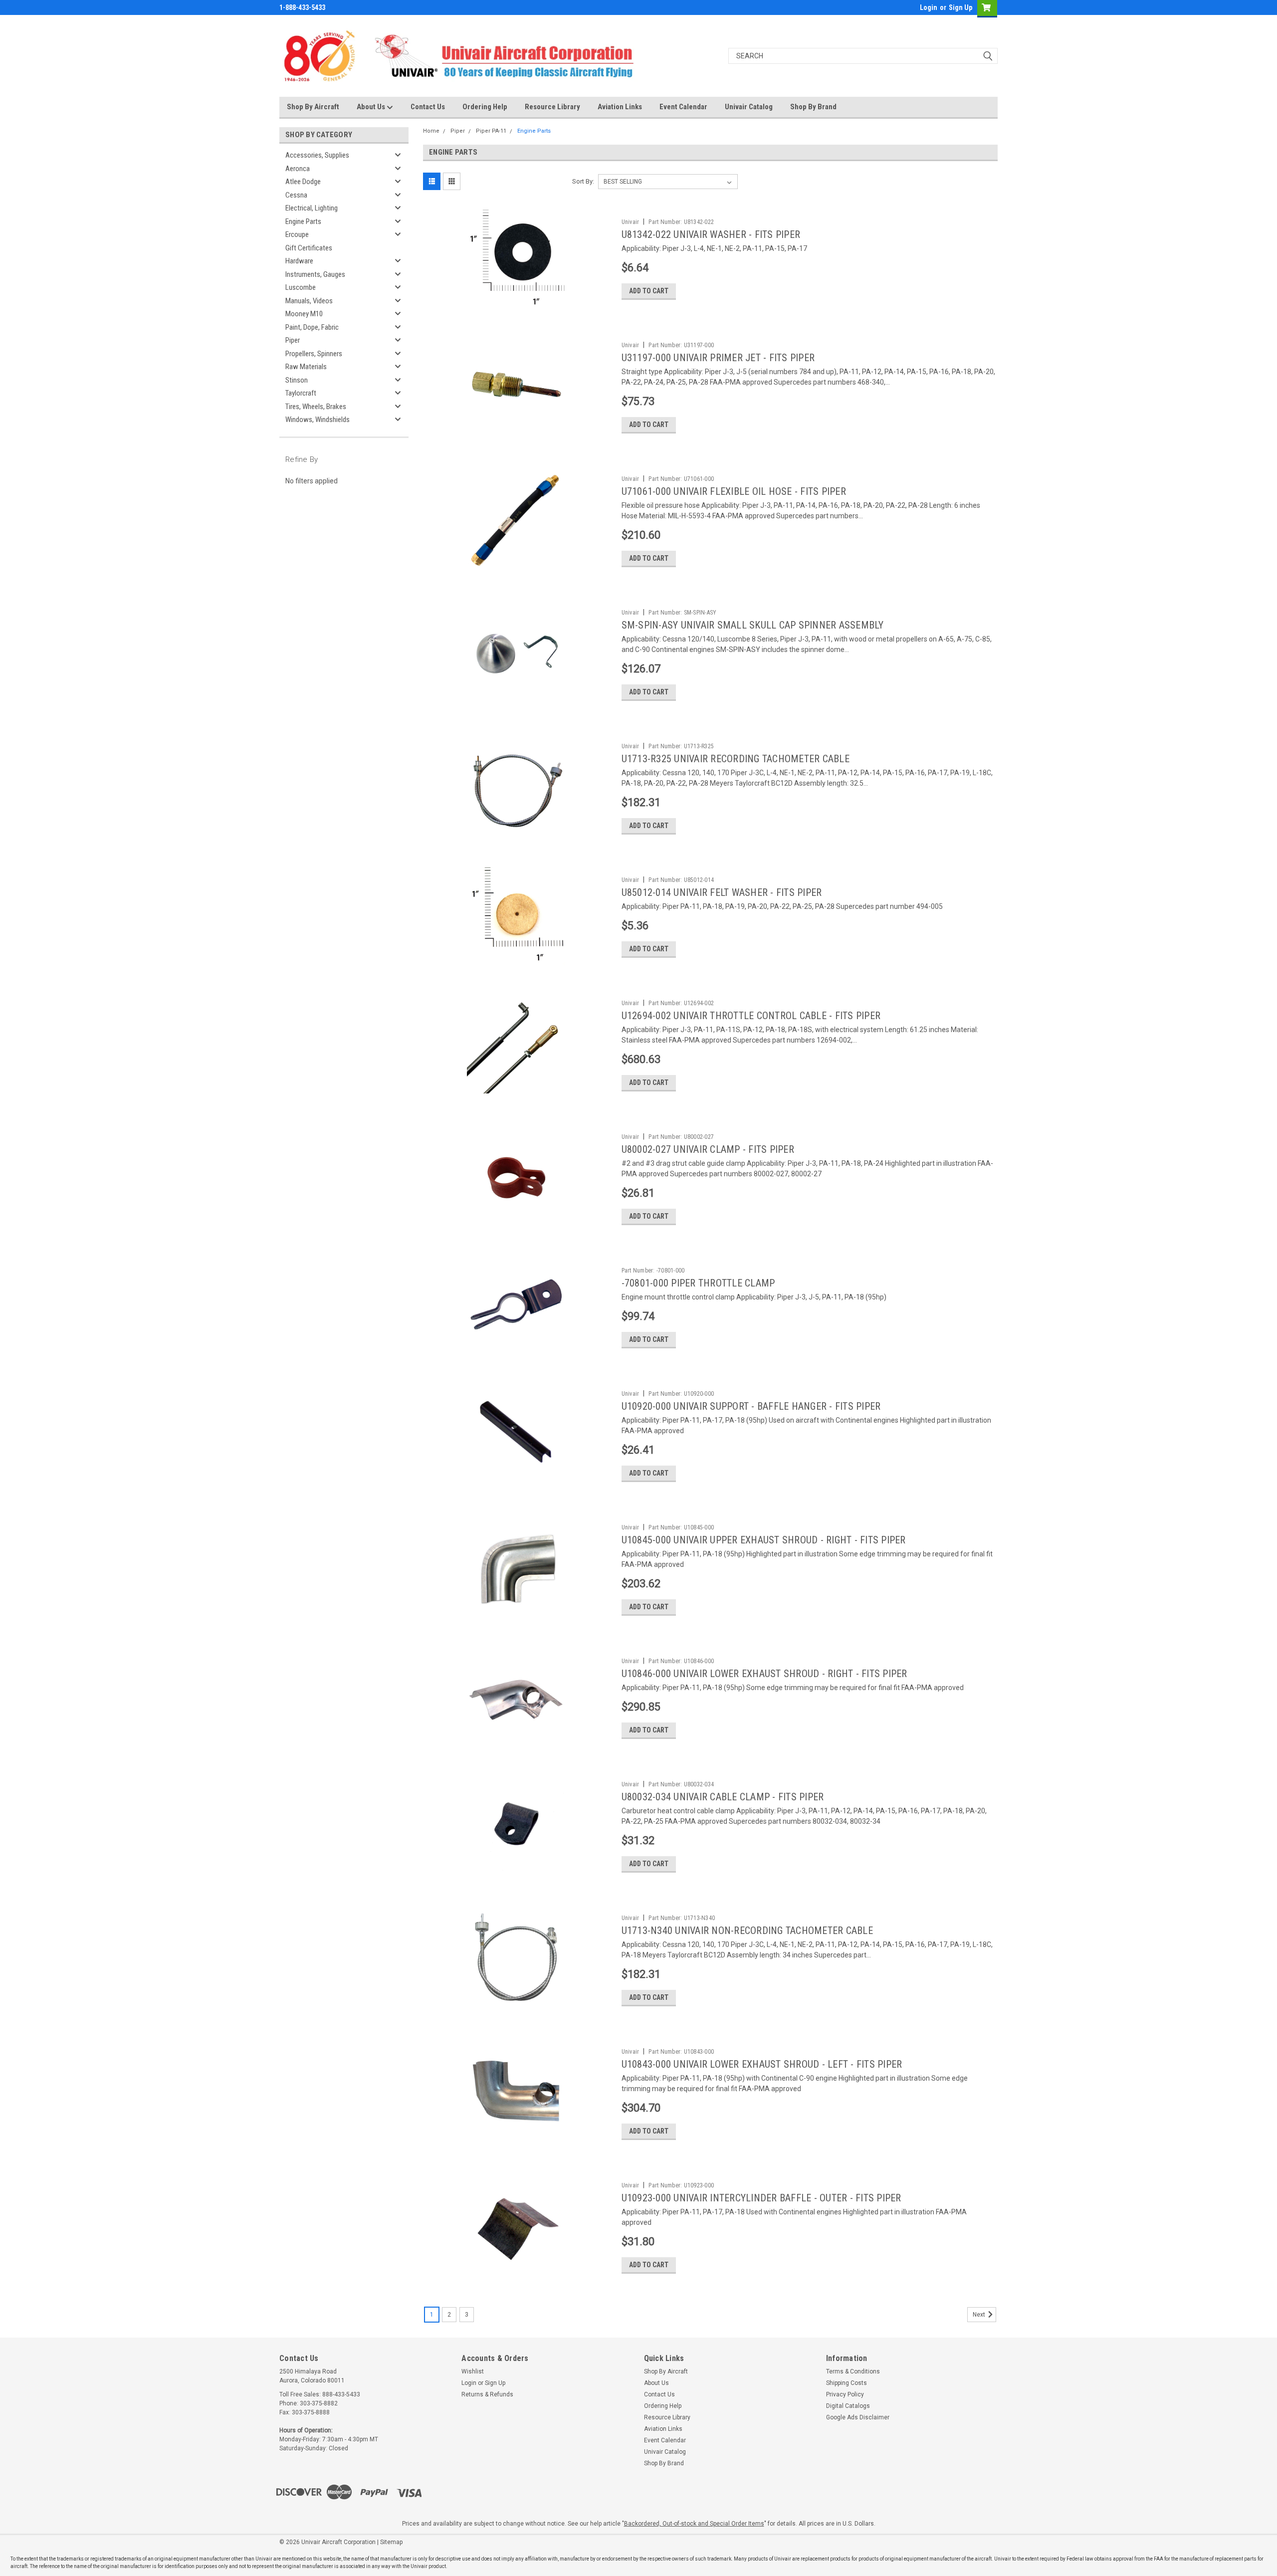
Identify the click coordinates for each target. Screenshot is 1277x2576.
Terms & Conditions (853, 2371)
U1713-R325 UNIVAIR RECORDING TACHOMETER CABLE (736, 759)
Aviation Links (620, 107)
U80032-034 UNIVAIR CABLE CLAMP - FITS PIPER (723, 1797)
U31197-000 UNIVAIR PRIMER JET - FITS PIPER (718, 358)
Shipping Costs (847, 2383)
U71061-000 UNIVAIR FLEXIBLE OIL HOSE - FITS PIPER (734, 491)
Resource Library (552, 107)
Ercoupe (297, 234)
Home (431, 131)
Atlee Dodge (303, 182)
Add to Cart (649, 291)
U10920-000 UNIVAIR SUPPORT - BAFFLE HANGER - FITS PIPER (751, 1406)
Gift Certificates (309, 248)
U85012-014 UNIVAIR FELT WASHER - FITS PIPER (722, 892)
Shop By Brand (813, 107)
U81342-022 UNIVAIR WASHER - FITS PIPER (711, 234)
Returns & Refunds (487, 2394)
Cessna (296, 195)
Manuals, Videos (309, 301)
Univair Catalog (749, 107)
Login (929, 7)
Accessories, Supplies (317, 155)
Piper (293, 340)
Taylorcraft (301, 393)
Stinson (297, 380)
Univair (631, 222)
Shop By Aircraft (313, 107)
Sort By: (583, 181)
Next (980, 2315)
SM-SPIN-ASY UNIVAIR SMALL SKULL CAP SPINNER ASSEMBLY (753, 625)
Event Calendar (683, 107)
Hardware (299, 261)
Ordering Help (485, 107)
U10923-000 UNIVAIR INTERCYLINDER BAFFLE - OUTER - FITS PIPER (761, 2198)
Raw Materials (306, 367)
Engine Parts (303, 221)
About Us (372, 107)
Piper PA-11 (491, 131)
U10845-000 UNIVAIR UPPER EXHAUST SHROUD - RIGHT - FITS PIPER (764, 1540)
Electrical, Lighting (312, 208)
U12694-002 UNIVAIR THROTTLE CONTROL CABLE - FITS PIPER (751, 1016)
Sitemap (391, 2542)
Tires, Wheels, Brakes (316, 407)
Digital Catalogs (848, 2406)
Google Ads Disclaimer (858, 2417)
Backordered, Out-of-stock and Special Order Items (694, 2524)
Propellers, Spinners (314, 354)
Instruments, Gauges (315, 274)
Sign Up (960, 7)
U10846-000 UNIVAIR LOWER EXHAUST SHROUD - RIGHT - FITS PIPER (764, 1674)
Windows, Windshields (318, 420)
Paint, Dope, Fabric (312, 327)
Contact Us (428, 107)
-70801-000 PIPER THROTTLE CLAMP (698, 1283)
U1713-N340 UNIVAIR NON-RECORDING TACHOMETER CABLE (747, 1931)
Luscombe (301, 287)
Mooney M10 (304, 314)
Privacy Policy (845, 2394)
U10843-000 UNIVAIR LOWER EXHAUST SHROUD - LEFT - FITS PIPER (762, 2064)
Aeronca (298, 169)
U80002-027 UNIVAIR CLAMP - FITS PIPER (708, 1149)
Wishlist (473, 2371)
